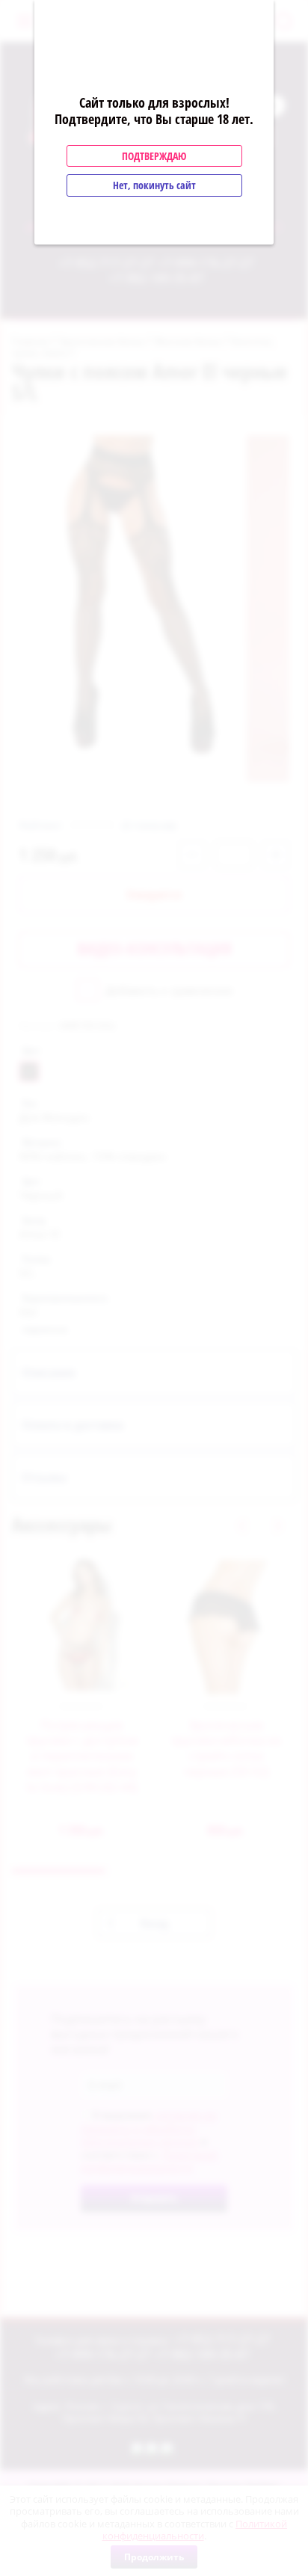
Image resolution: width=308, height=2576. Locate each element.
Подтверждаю (154, 156)
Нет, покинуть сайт (154, 185)
